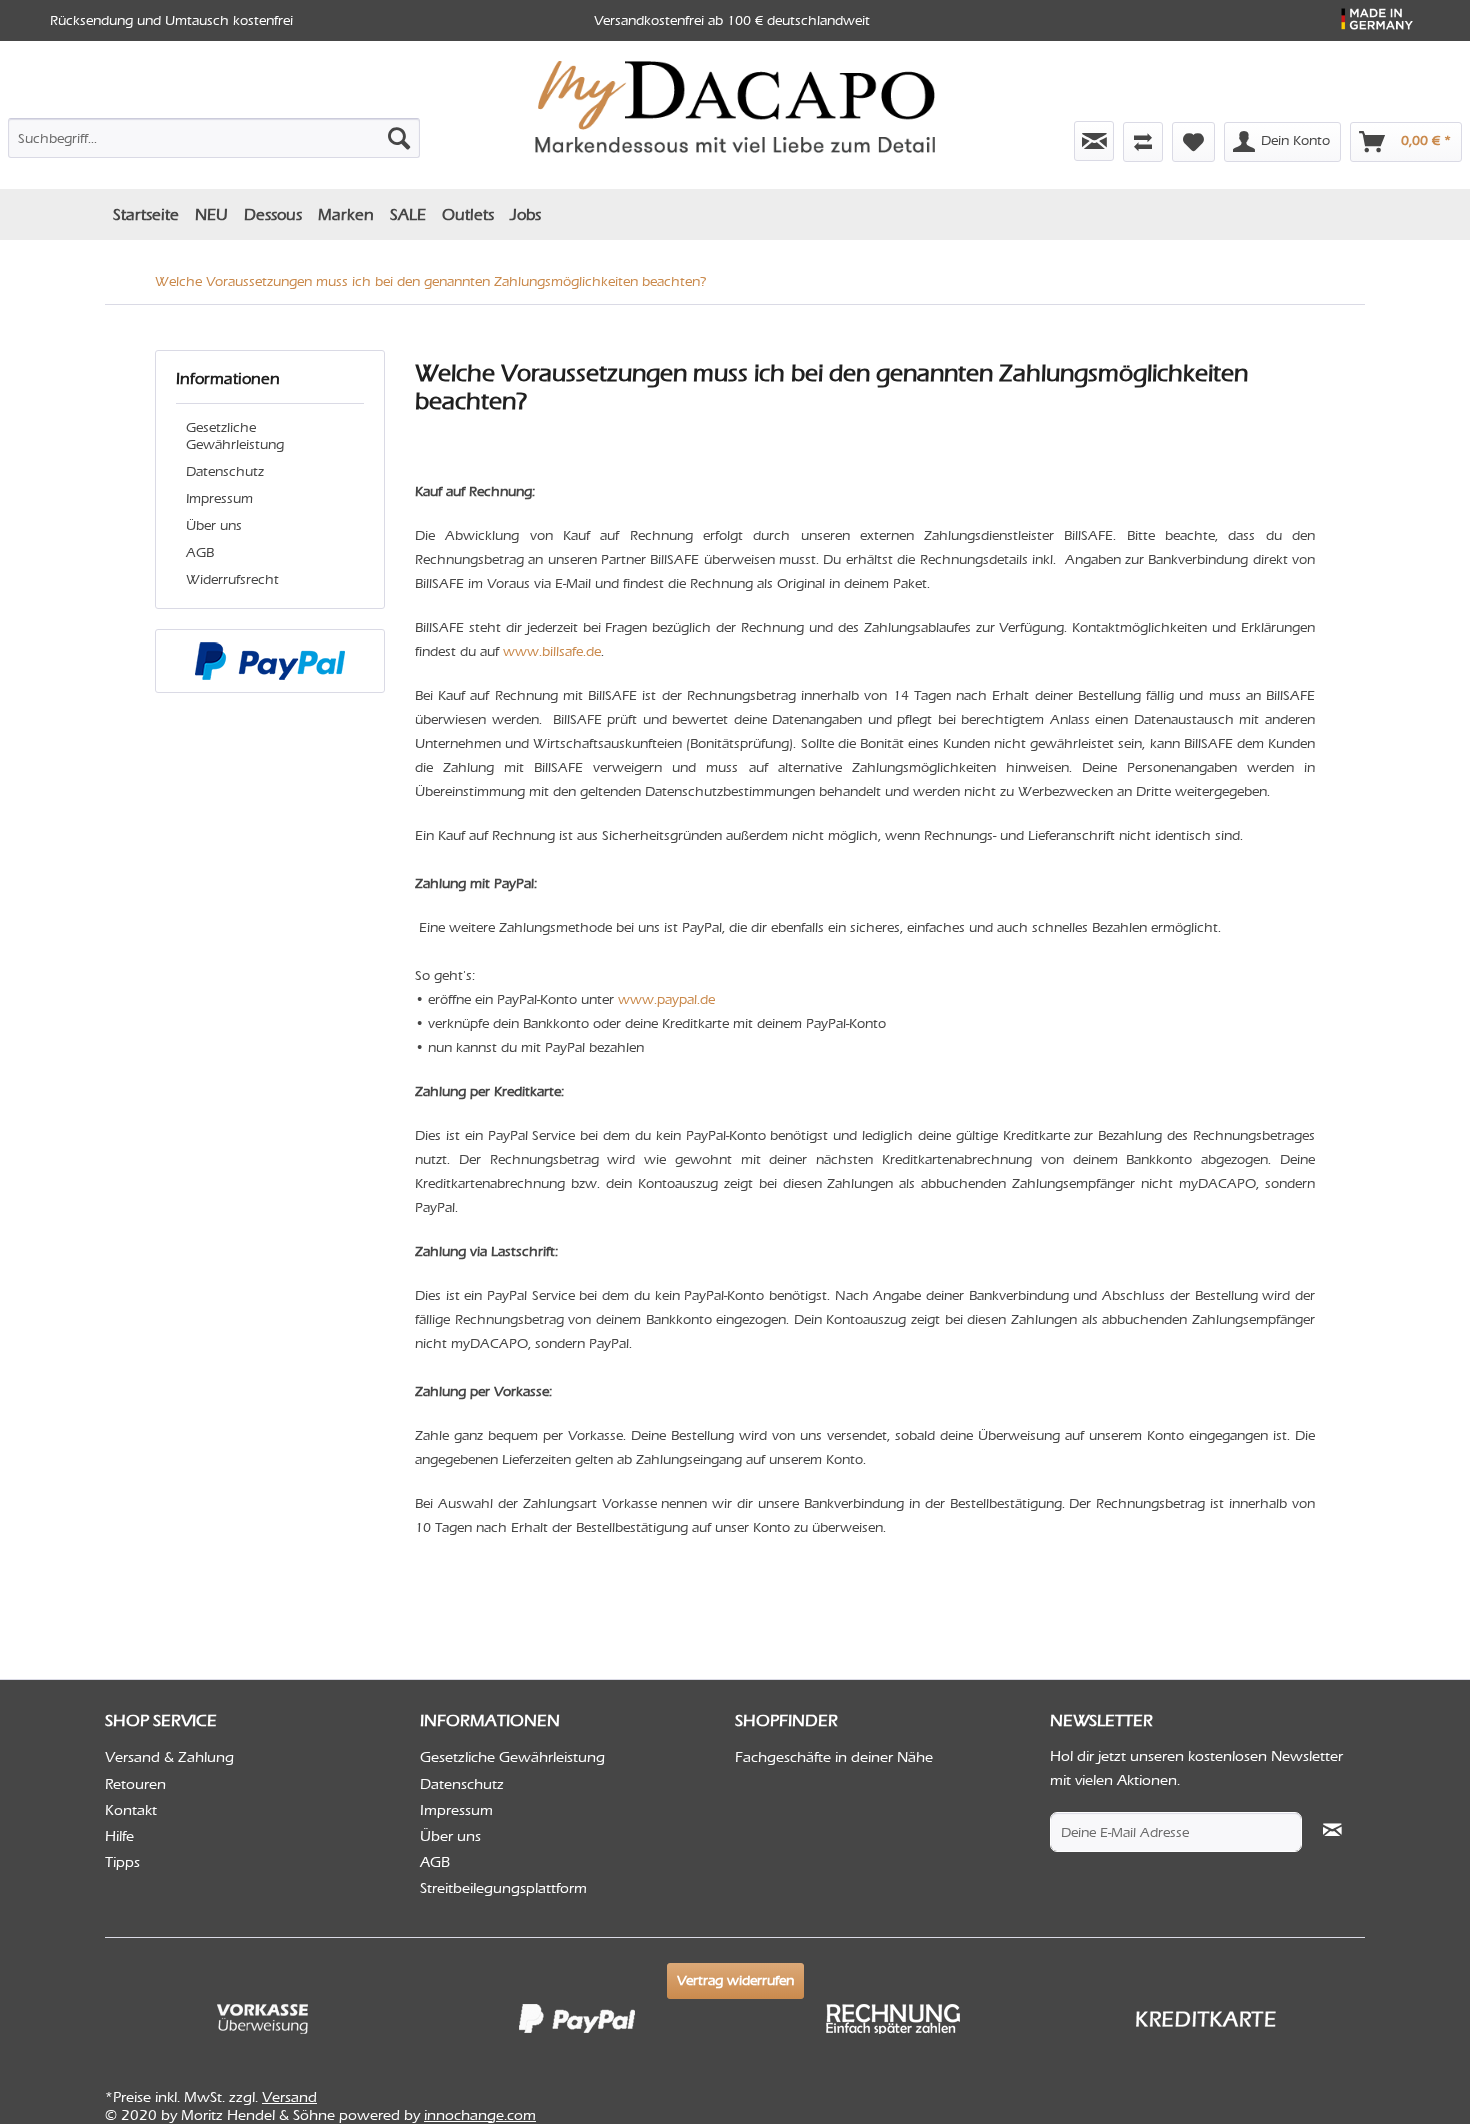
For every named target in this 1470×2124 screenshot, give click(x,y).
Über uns (214, 525)
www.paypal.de (666, 999)
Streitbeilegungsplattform (503, 1888)
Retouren (135, 1784)
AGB (200, 552)
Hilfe (119, 1836)
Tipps (122, 1862)
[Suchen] (399, 138)
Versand (289, 2097)
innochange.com (480, 2115)
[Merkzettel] (1193, 142)
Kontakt (131, 1810)
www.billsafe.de (552, 651)
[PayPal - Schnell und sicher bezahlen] (270, 661)
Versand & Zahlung (169, 1757)
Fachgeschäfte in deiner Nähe (834, 1757)
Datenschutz (225, 471)
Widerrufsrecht (232, 579)
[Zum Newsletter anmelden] (1094, 141)
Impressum (219, 498)
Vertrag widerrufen (735, 1980)
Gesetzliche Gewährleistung (235, 436)
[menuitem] (214, 134)
